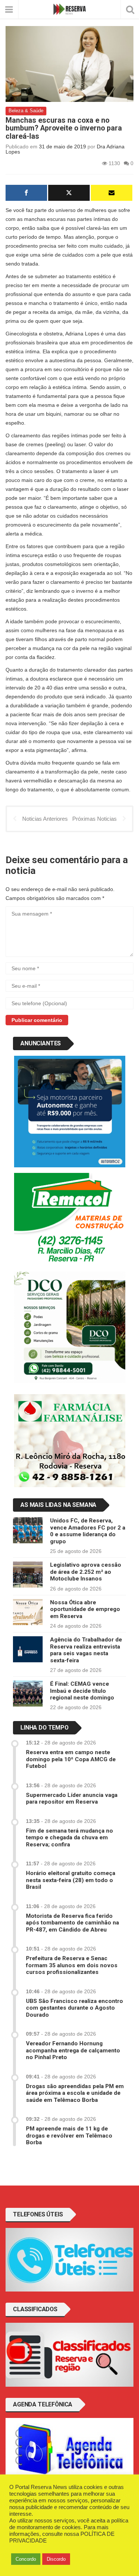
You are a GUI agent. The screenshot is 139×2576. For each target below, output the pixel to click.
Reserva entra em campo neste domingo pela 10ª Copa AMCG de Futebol (71, 1759)
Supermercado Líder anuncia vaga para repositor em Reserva (72, 1798)
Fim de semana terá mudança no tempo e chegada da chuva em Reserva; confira (69, 1838)
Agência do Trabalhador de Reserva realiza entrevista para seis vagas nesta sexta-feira (86, 1650)
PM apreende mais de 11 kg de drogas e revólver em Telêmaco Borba (69, 2136)
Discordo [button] (56, 2559)
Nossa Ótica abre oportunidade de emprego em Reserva (85, 1609)
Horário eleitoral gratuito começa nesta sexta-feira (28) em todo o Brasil (71, 1880)
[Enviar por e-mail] (112, 193)
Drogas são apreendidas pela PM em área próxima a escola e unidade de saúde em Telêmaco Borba (75, 2093)
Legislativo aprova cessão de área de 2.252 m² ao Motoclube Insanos (86, 1572)
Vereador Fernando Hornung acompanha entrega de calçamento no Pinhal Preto (73, 2050)
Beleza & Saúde (26, 111)
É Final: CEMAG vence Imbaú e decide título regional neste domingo (82, 1691)
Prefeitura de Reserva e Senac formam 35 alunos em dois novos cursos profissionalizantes (72, 1965)
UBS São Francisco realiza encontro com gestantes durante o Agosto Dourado (75, 2008)
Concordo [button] (26, 2559)
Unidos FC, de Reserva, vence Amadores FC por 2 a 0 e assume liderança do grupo (88, 1531)
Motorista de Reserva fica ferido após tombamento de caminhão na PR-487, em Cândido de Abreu (72, 1923)
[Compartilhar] (26, 193)
